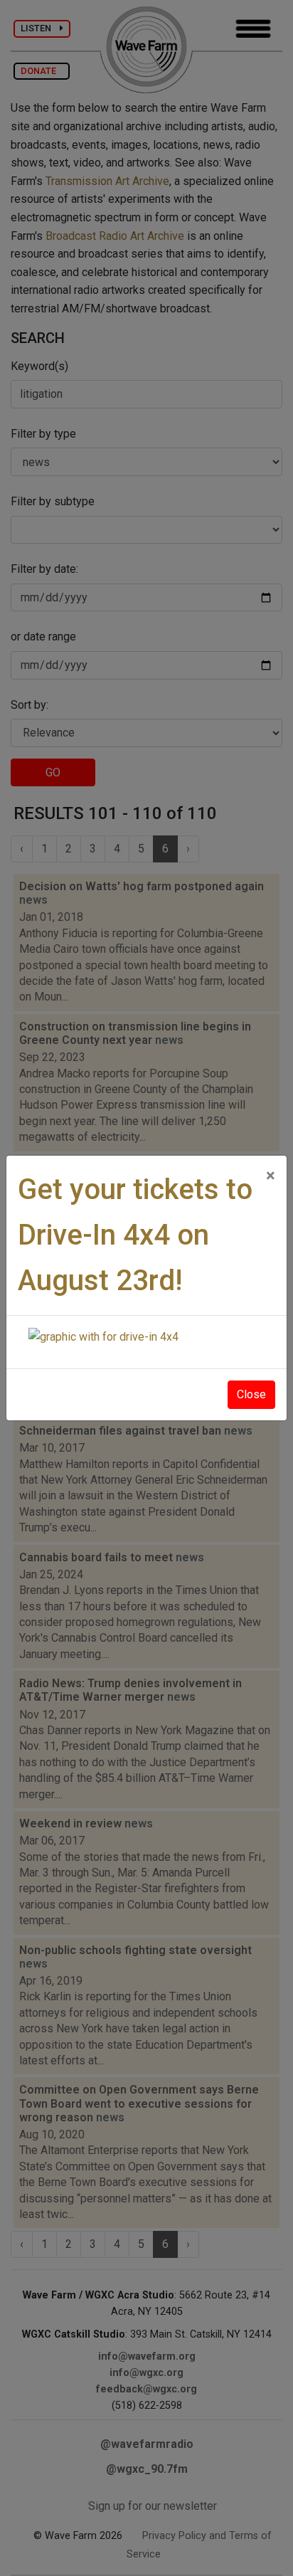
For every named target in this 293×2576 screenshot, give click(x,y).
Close (251, 1394)
